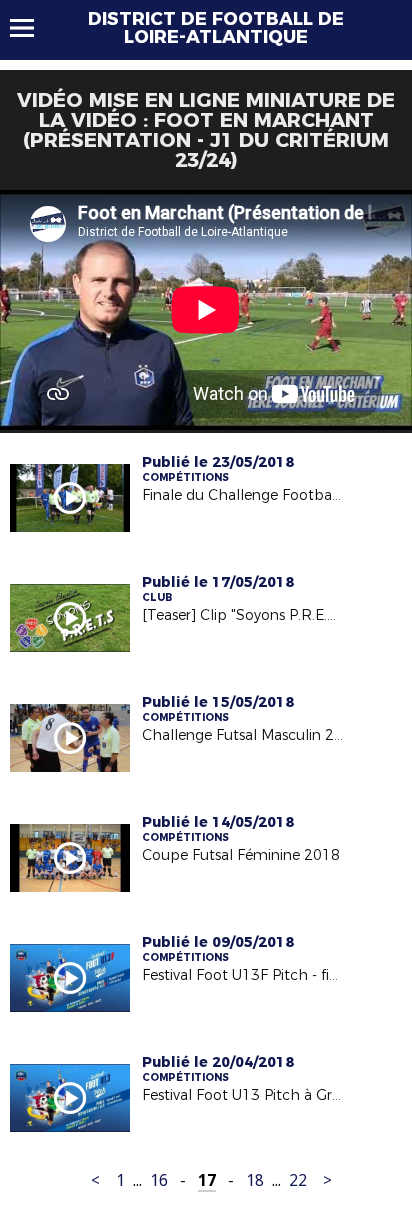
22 (298, 1180)
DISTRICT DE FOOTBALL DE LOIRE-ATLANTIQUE (216, 28)
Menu (31, 28)
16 (159, 1180)
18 (255, 1180)
